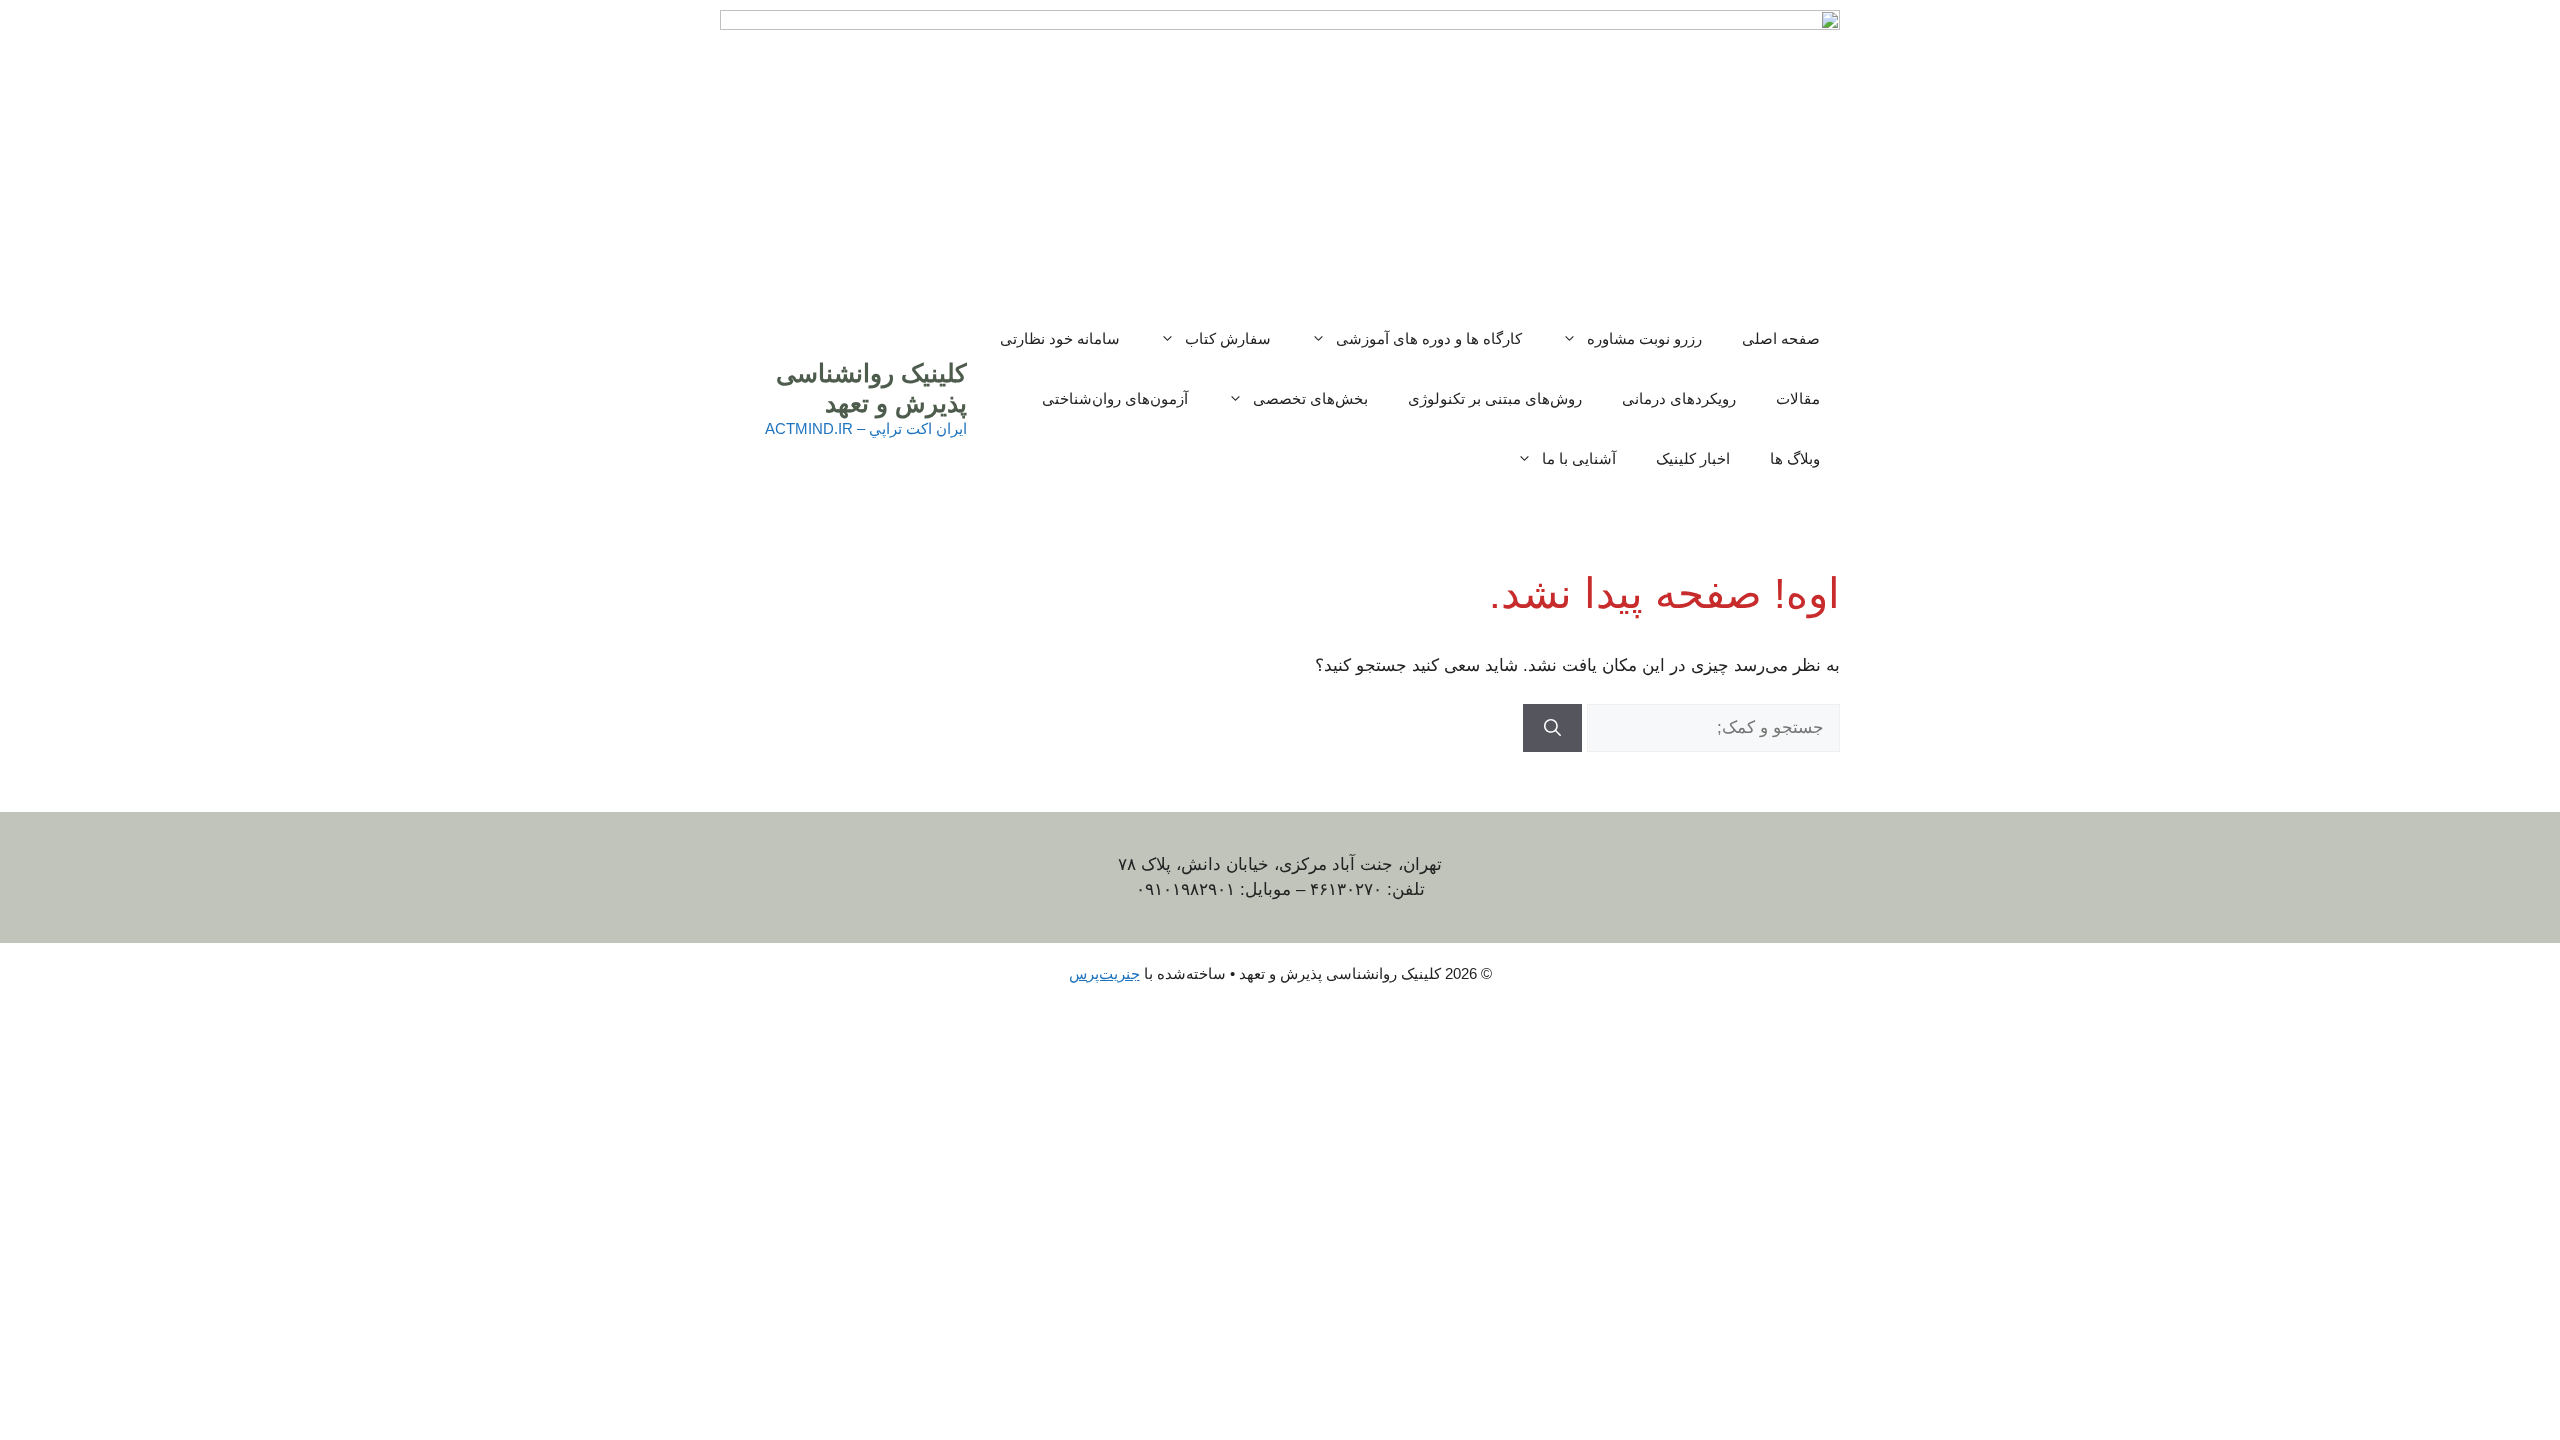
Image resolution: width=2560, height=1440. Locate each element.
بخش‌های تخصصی (1310, 398)
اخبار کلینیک (1693, 458)
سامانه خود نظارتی (1060, 338)
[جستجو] (1552, 728)
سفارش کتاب (1228, 338)
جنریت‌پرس (1104, 973)
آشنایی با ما (1579, 458)
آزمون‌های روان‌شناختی (1115, 398)
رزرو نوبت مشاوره (1644, 338)
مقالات (1798, 398)
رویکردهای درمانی (1679, 398)
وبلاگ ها (1795, 458)
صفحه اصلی (1781, 338)
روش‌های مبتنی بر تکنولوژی (1495, 398)
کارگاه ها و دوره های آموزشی (1429, 338)
